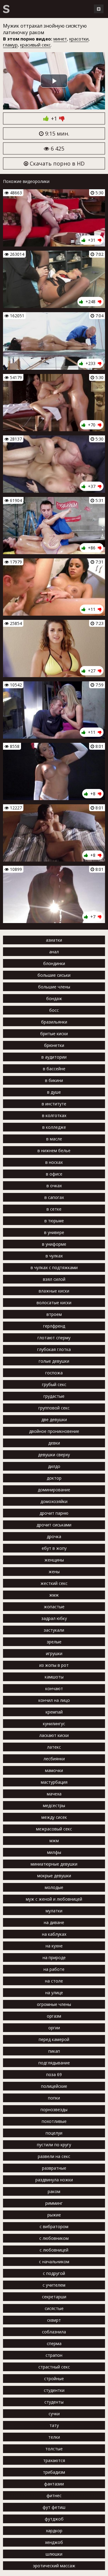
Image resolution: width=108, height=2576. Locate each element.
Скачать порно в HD (56, 163)
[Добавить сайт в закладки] (99, 9)
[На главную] (6, 9)
